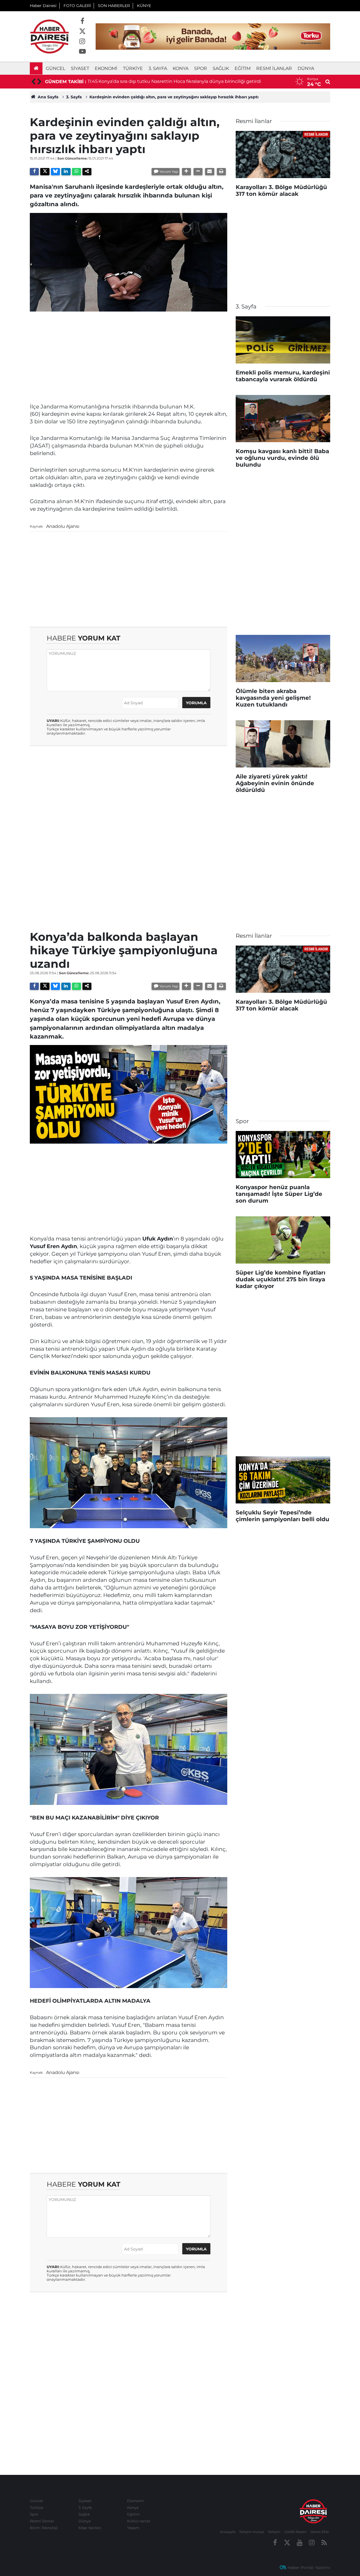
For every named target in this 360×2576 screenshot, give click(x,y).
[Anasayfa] (36, 68)
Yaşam (133, 2528)
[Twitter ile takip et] (82, 31)
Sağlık (221, 68)
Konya (181, 68)
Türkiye (133, 68)
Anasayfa (228, 2532)
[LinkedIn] (66, 172)
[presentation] (33, 82)
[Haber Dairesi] (49, 36)
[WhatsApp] (76, 172)
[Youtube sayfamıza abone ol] (82, 52)
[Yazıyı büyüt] (186, 172)
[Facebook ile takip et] (82, 21)
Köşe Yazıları (90, 2528)
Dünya (306, 68)
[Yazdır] (221, 172)
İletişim (274, 2532)
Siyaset (80, 68)
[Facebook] (34, 172)
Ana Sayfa (48, 97)
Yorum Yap (169, 171)
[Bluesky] (55, 172)
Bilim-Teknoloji (44, 2528)
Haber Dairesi (43, 6)
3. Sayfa (158, 68)
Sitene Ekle (320, 2532)
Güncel (56, 68)
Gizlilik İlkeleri (295, 2532)
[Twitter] (45, 172)
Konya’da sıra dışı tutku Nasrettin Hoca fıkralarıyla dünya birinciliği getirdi (180, 81)
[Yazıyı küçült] (198, 172)
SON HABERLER (114, 6)
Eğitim (243, 68)
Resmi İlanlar (274, 68)
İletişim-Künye (252, 2532)
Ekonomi (106, 68)
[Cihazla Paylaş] (87, 172)
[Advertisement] (129, 355)
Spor (201, 68)
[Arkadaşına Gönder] (210, 172)
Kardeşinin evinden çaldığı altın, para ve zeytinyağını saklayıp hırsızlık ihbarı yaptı (174, 97)
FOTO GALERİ (77, 6)
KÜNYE (144, 6)
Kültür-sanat (139, 2521)
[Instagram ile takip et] (82, 42)
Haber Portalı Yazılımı (309, 2568)
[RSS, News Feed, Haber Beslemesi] (324, 2543)
